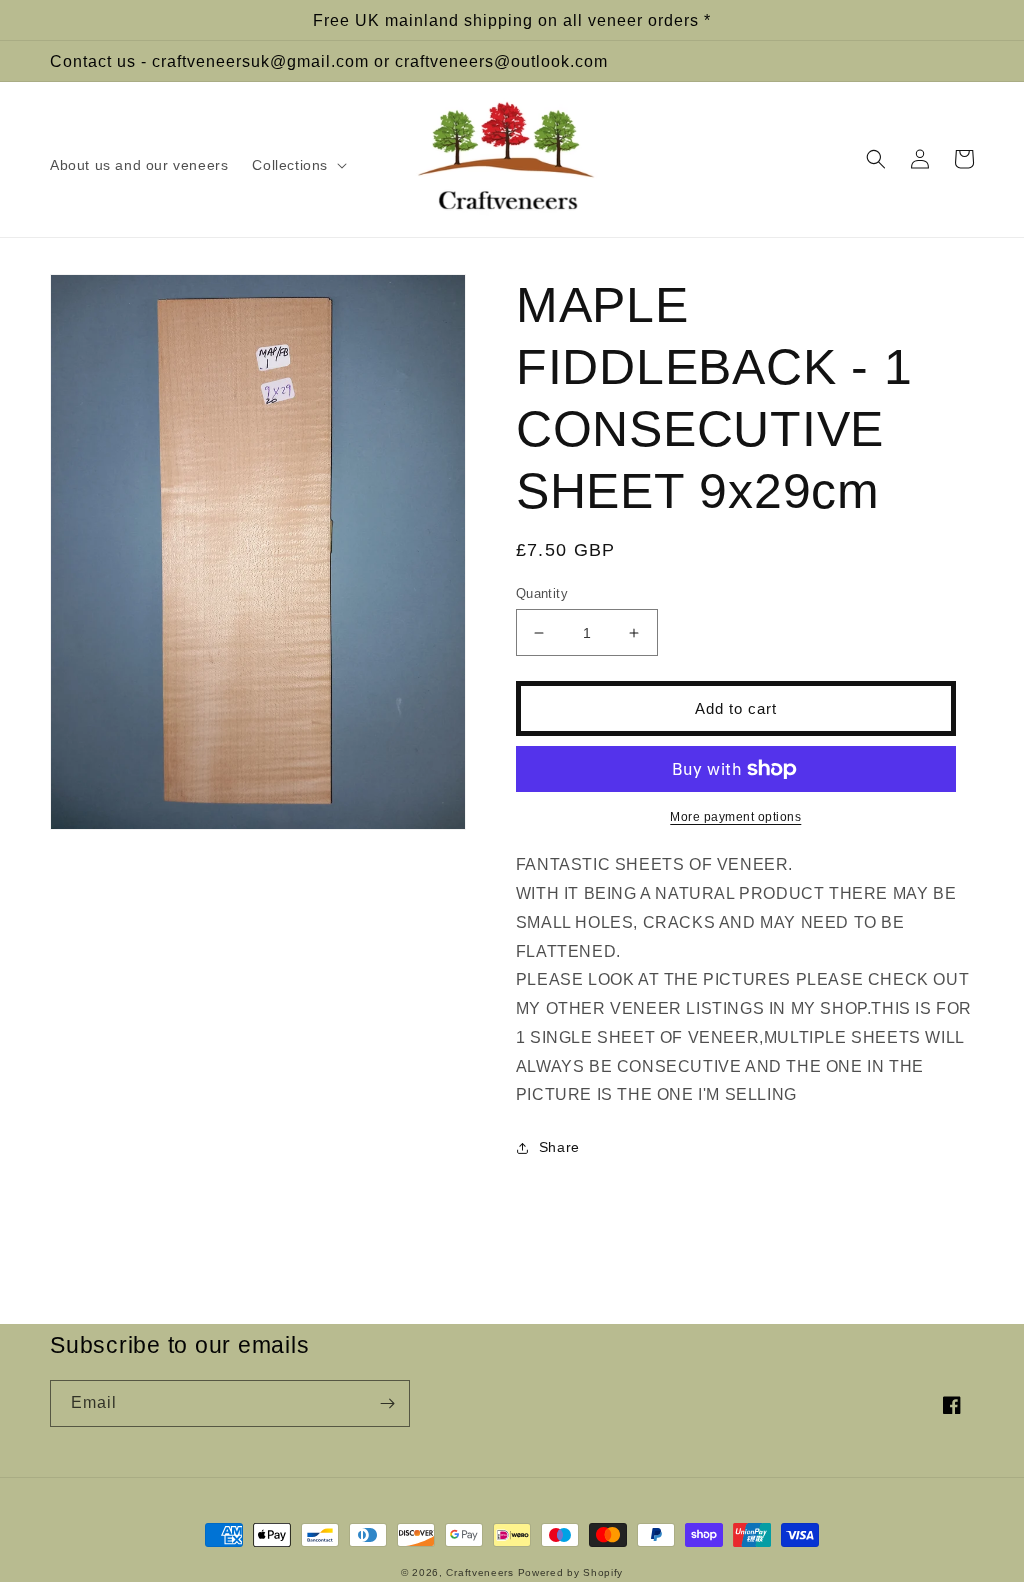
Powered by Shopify (571, 1572)
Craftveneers (479, 1572)
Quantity (542, 593)
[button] (297, 165)
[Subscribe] (387, 1403)
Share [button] (559, 1147)
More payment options (735, 817)
